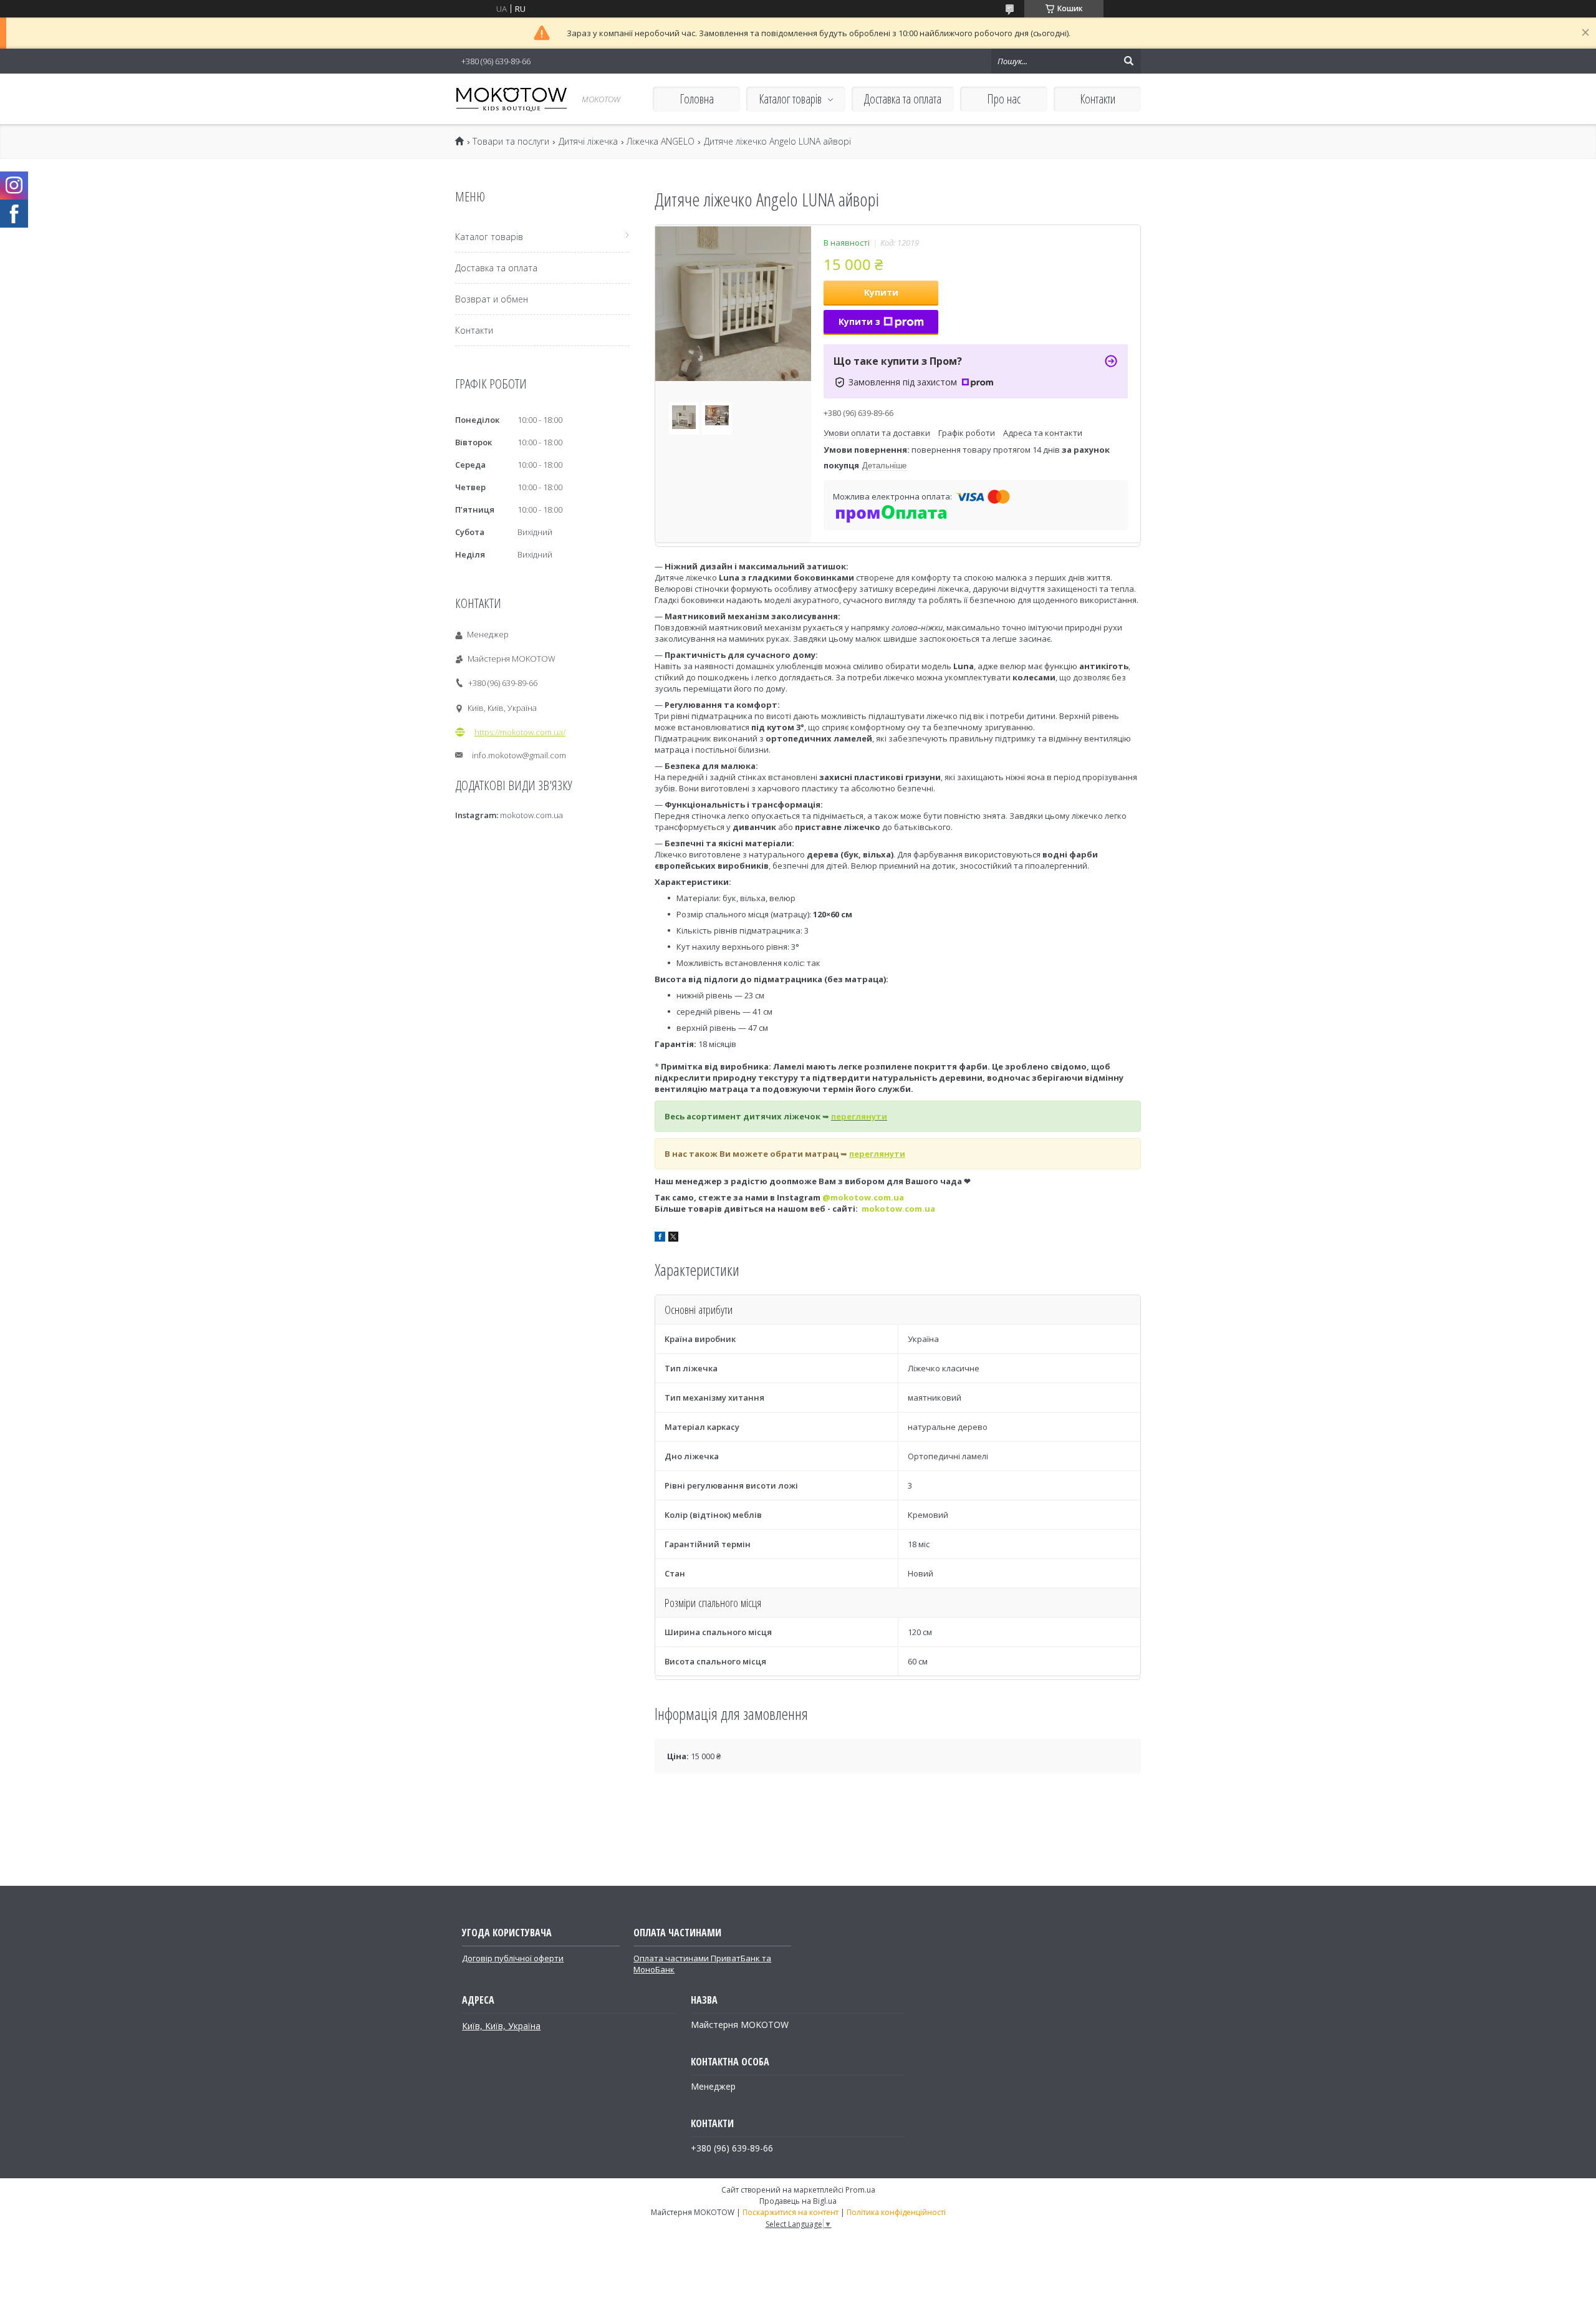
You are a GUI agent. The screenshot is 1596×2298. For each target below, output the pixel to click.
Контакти (1098, 99)
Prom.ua (860, 2190)
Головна (697, 99)
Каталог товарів (790, 99)
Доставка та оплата (903, 99)
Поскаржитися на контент (791, 2212)
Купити (881, 292)
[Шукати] (1128, 61)
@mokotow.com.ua (863, 1197)
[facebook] (660, 1238)
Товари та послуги (511, 142)
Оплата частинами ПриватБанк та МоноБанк (702, 1964)
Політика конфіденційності (896, 2212)
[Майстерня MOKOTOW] (511, 99)
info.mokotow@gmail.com (519, 755)
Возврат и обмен (492, 299)
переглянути (859, 1116)
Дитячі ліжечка (588, 142)
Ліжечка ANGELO (661, 142)
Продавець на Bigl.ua (798, 2201)
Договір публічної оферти (513, 1958)
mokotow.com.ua (898, 1209)
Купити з (859, 321)
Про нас (1004, 99)
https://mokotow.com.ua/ (520, 732)
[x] (673, 1238)
